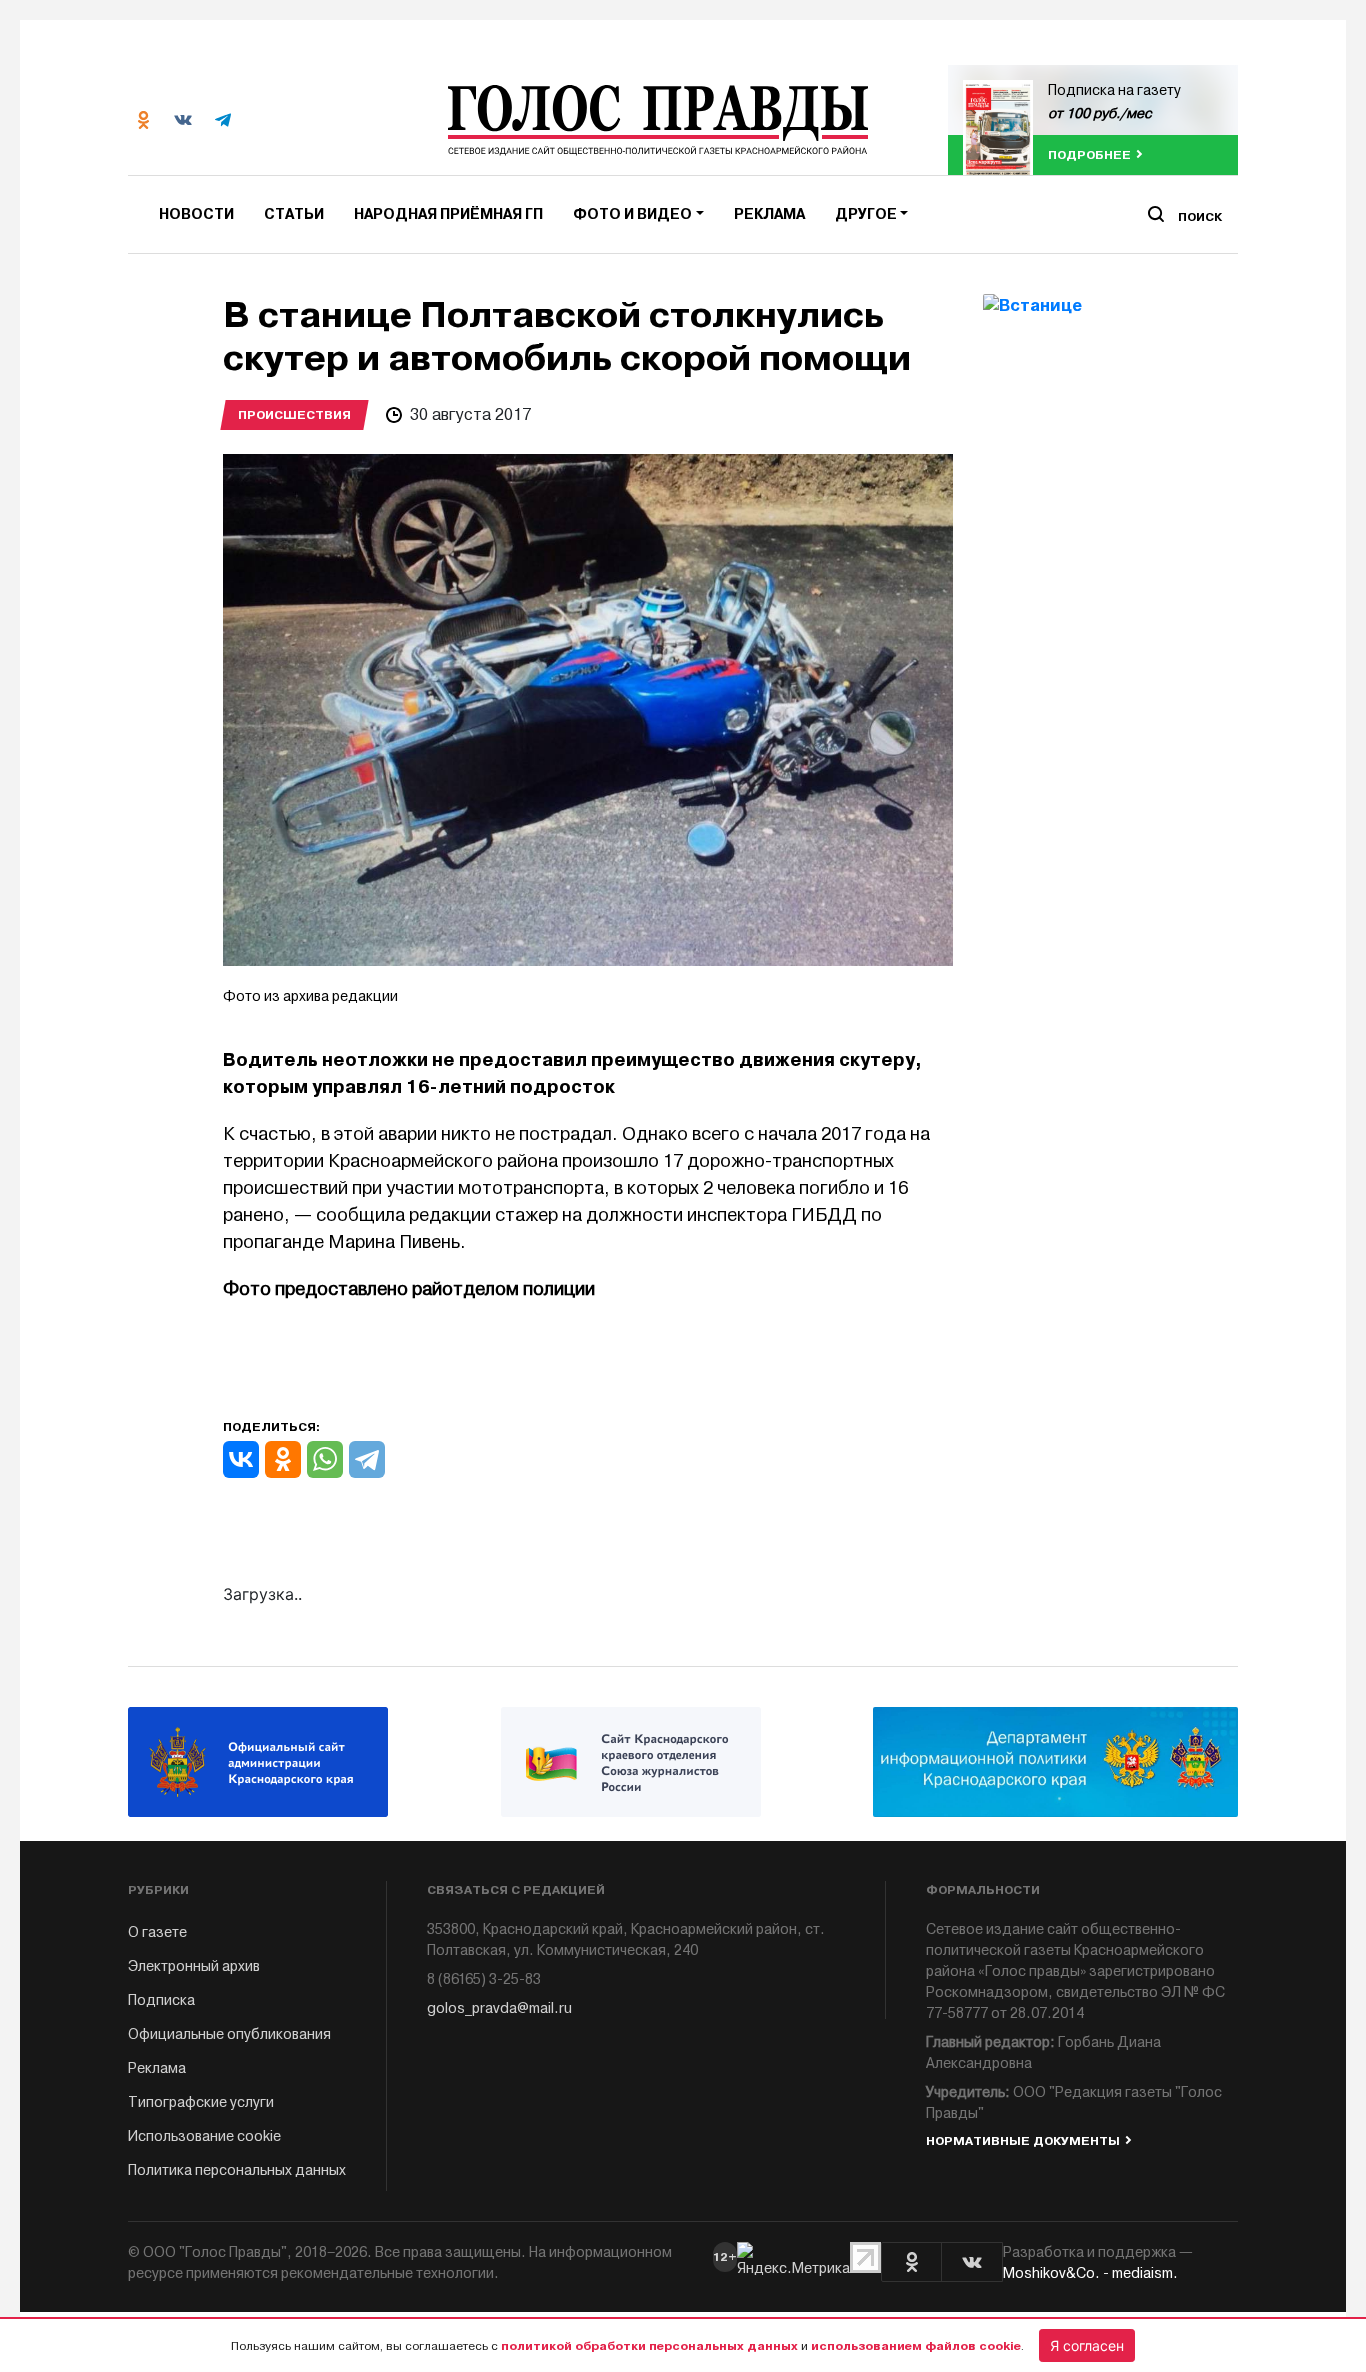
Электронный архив (194, 1966)
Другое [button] (866, 214)
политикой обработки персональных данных (649, 2346)
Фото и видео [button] (632, 214)
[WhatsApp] (325, 1459)
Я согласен (1087, 2345)
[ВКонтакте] (241, 1459)
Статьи (294, 214)
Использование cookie (204, 2136)
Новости (196, 214)
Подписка (161, 2000)
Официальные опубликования (229, 2034)
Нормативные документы (1023, 2141)
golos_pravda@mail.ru (499, 2008)
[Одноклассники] (283, 1459)
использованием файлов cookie (916, 2346)
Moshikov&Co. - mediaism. (1090, 2273)
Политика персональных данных (237, 2170)
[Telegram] (367, 1459)
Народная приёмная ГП (448, 214)
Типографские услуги (201, 2102)
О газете (157, 1932)
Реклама (769, 214)
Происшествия (294, 415)
